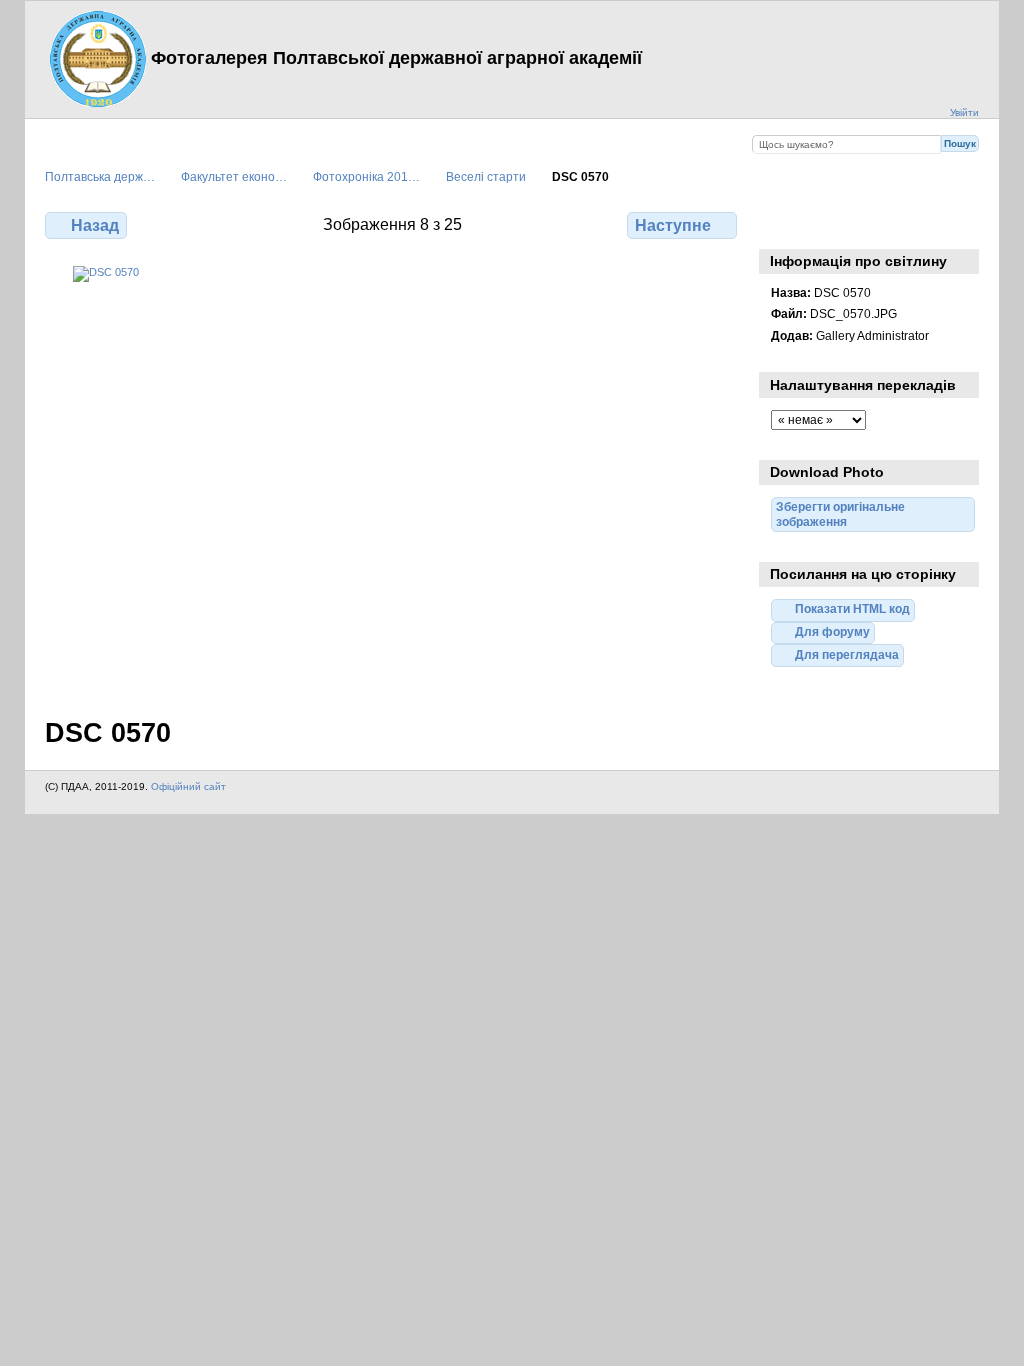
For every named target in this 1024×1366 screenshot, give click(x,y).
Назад (95, 225)
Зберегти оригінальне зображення (867, 223)
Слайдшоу (824, 223)
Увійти (964, 112)
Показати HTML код (852, 608)
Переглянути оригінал (781, 223)
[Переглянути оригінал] (393, 479)
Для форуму (832, 631)
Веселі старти (486, 176)
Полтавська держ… (100, 176)
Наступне (673, 225)
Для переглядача (847, 654)
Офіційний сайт (188, 786)
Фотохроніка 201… (366, 176)
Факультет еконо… (234, 176)
